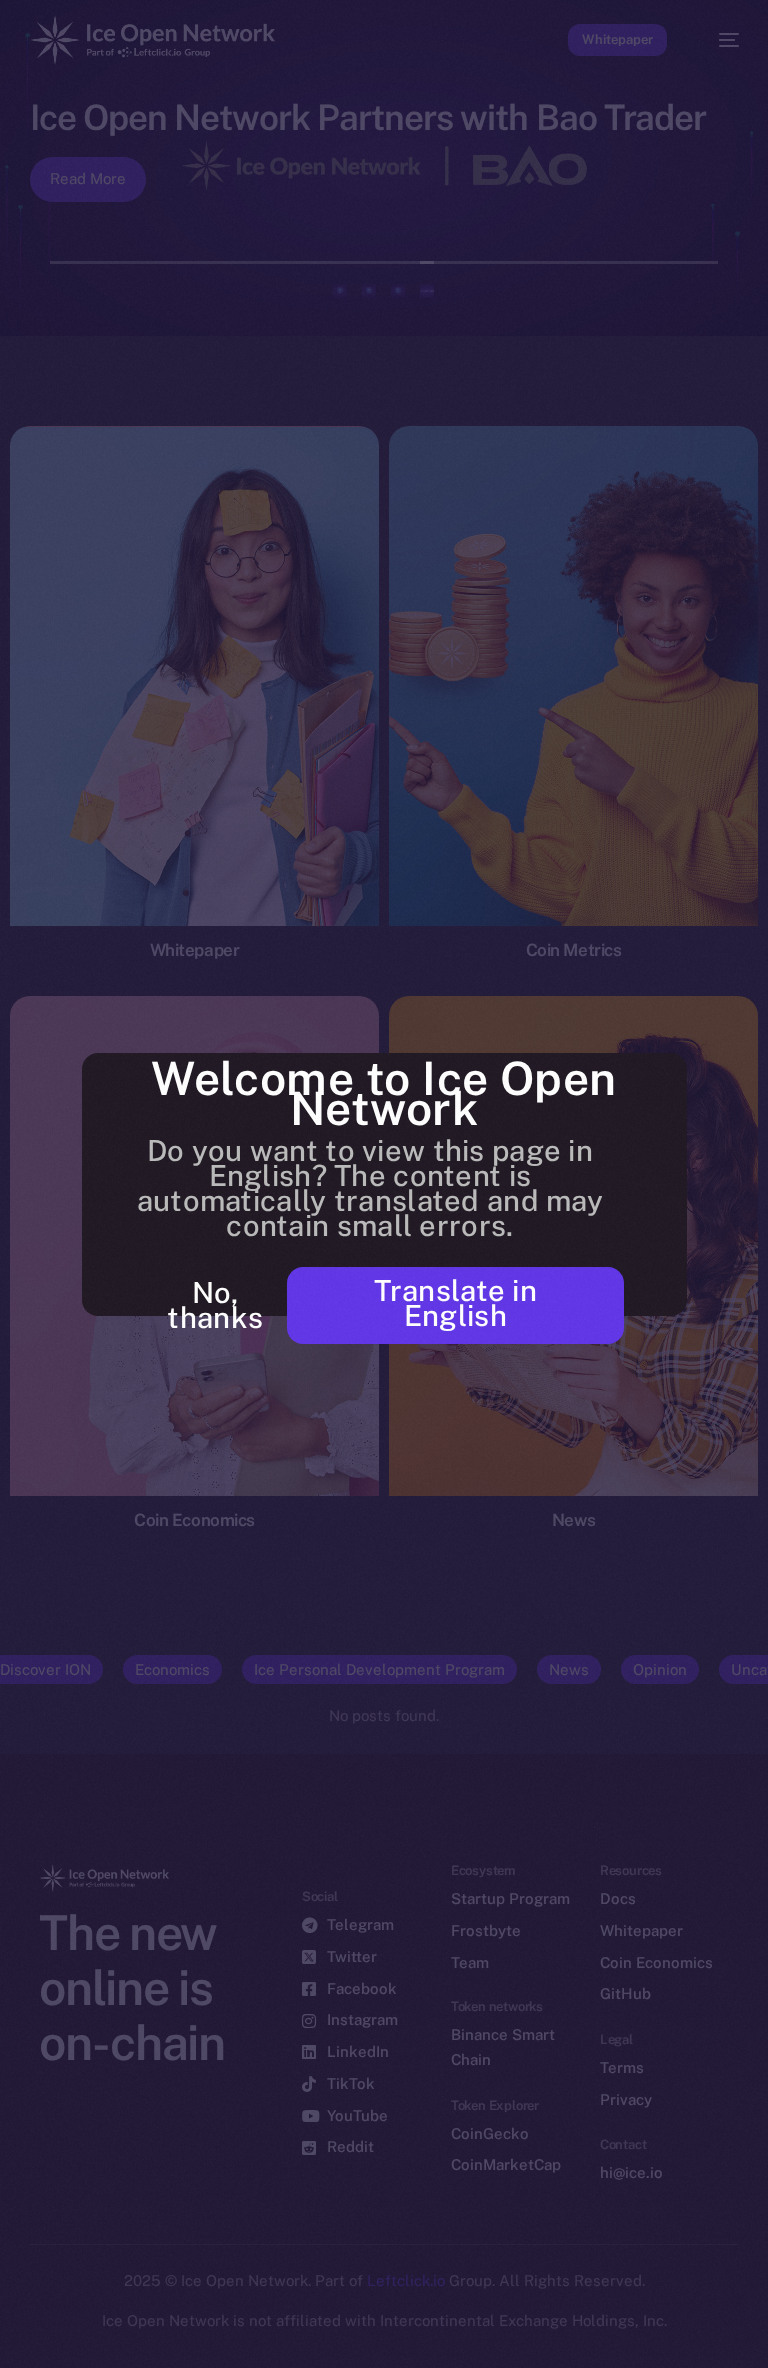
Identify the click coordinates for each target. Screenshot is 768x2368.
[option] (10, 2326)
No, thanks (215, 1305)
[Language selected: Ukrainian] (364, 2339)
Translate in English (456, 1303)
